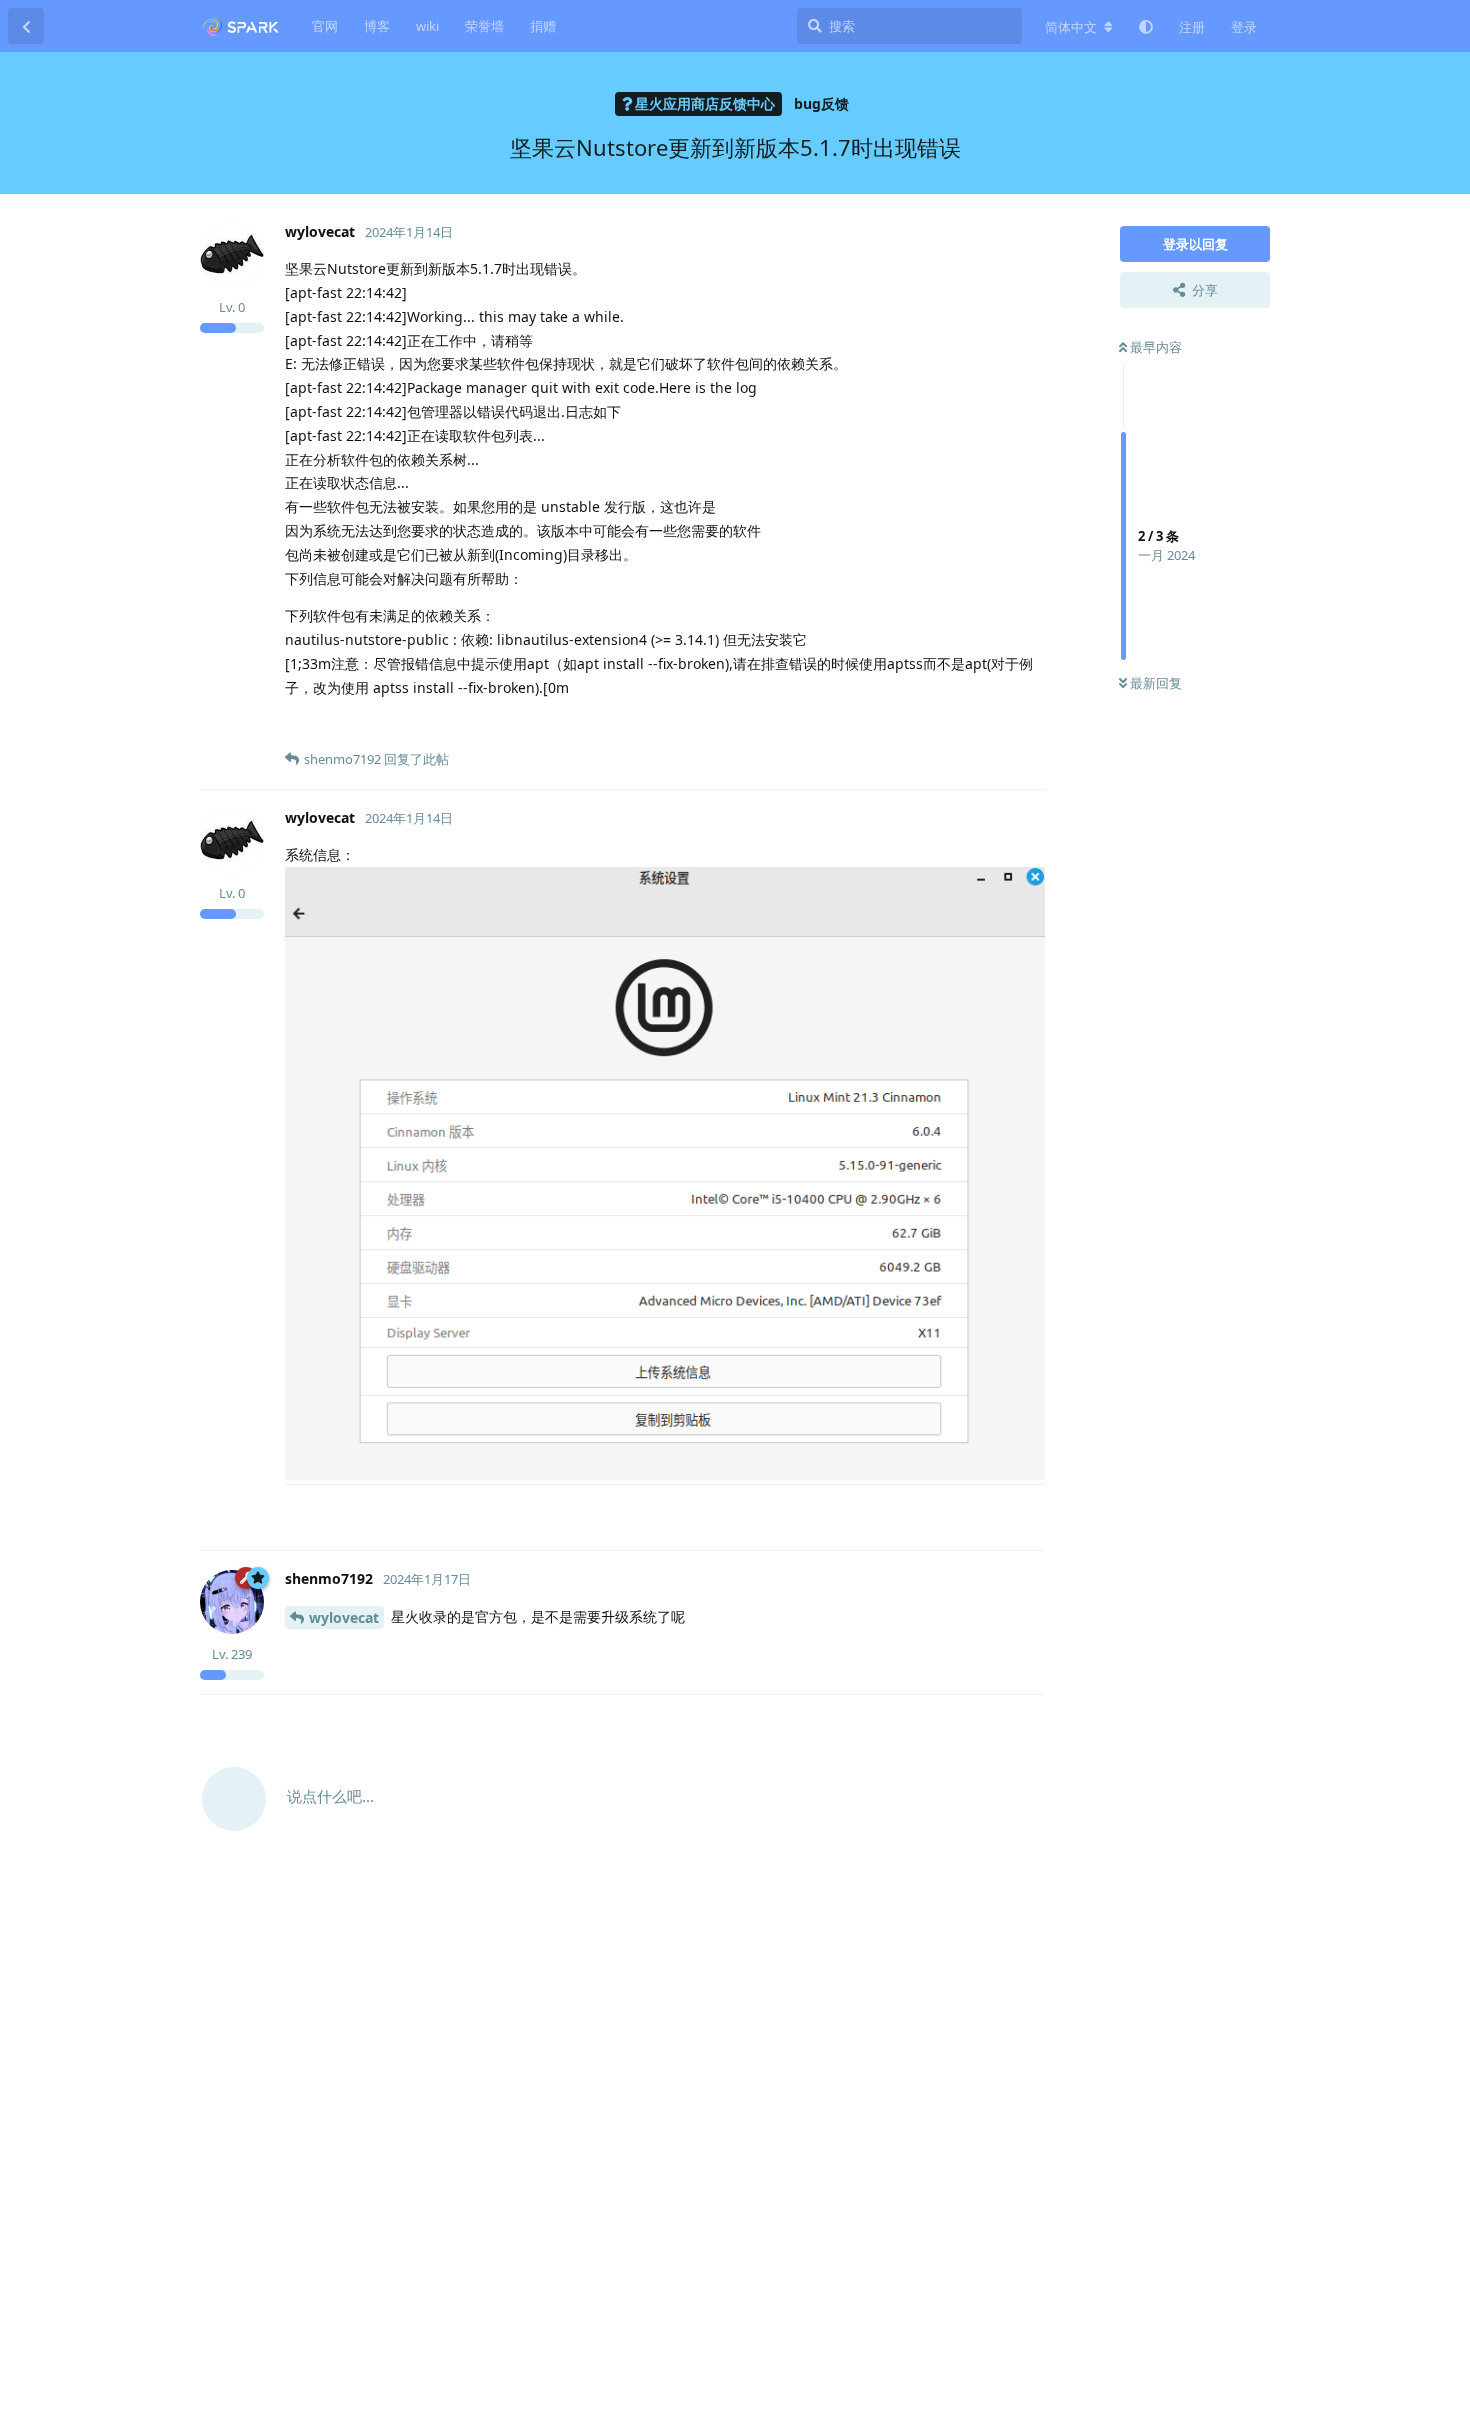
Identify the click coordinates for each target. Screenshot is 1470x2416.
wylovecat (344, 1617)
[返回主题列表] (26, 26)
